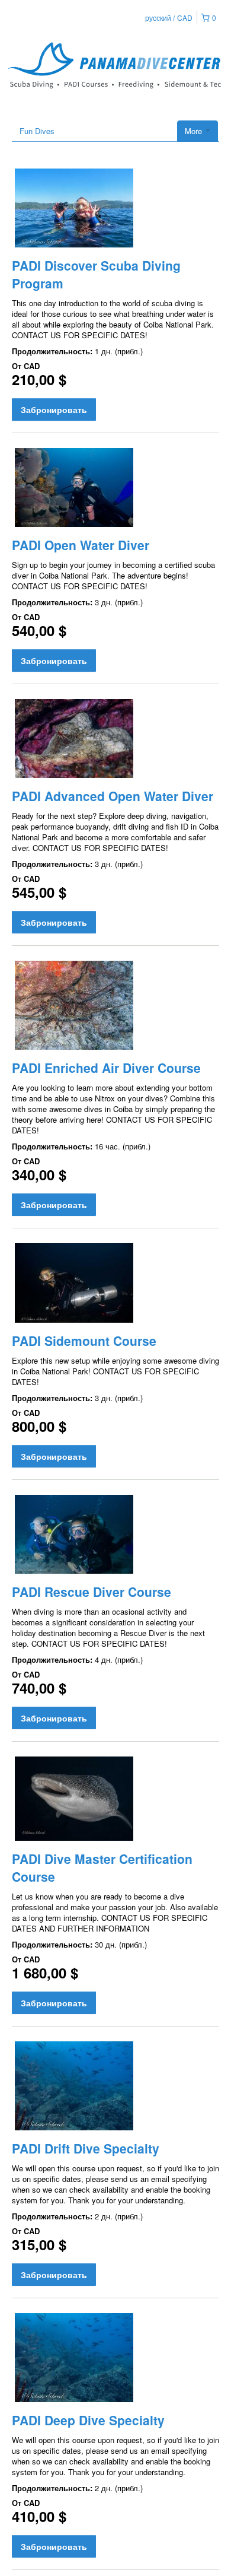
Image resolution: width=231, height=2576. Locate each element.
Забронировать (54, 409)
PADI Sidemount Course (84, 1341)
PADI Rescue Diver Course (92, 1592)
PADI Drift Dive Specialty (86, 2148)
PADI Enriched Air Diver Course (106, 1068)
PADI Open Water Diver (81, 545)
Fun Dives (37, 131)
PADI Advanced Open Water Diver (113, 796)
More (195, 131)
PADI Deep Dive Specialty (88, 2420)
